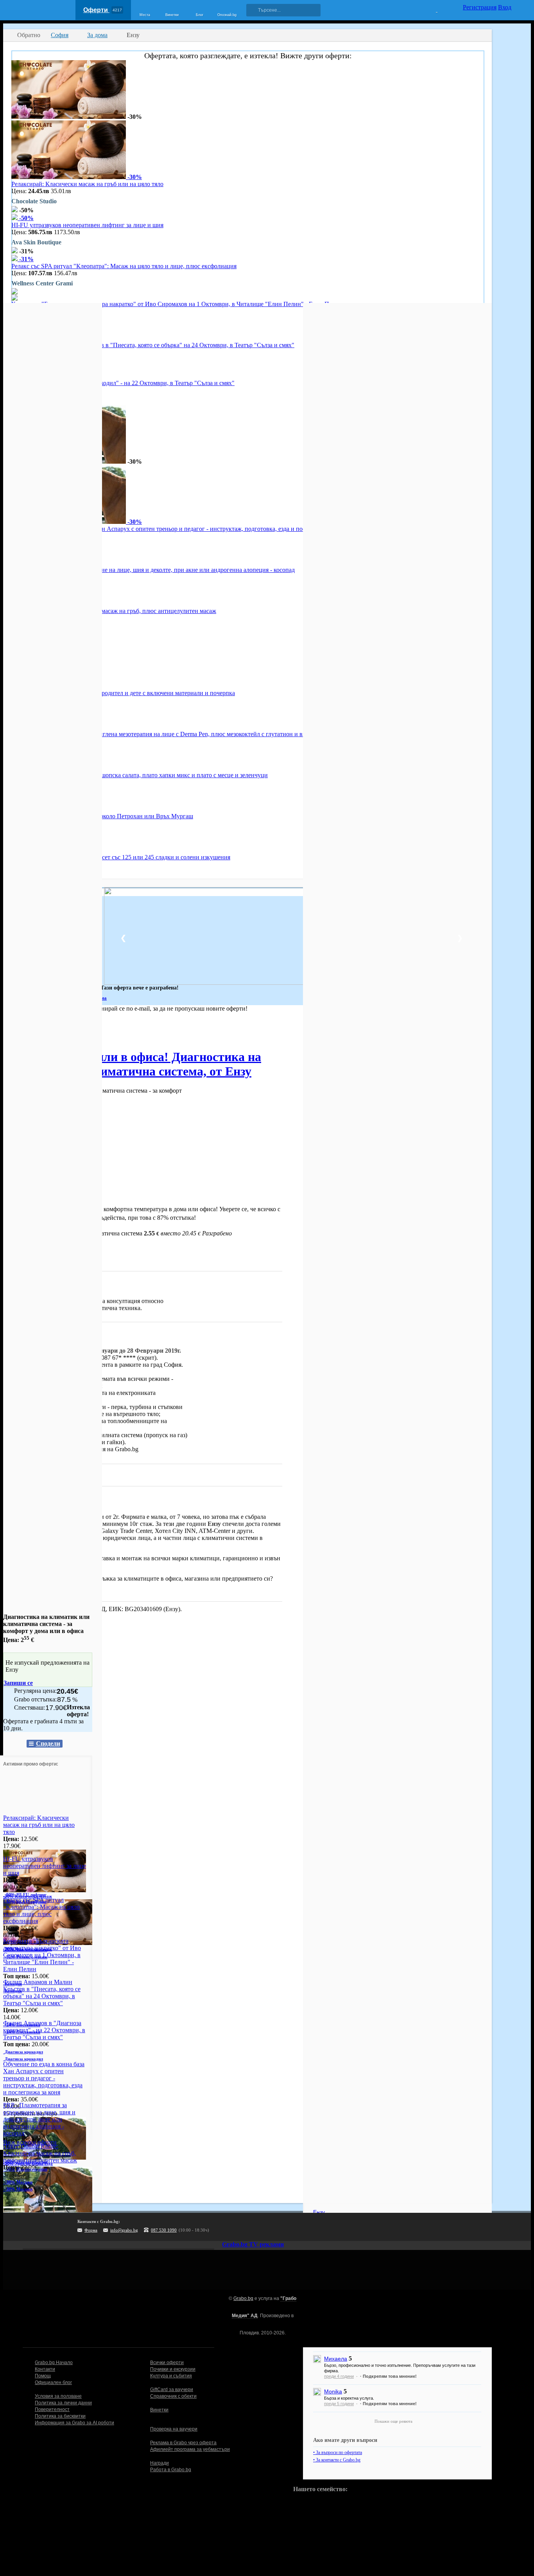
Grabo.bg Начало (54, 2363)
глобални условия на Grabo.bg (98, 1449)
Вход (505, 7)
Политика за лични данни (63, 2403)
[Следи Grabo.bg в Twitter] (280, 2227)
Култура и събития (171, 2376)
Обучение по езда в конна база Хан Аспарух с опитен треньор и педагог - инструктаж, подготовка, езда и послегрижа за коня (180, 529)
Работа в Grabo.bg (171, 2470)
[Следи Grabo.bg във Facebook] (296, 2227)
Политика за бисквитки (60, 2416)
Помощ (43, 2376)
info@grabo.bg (124, 2230)
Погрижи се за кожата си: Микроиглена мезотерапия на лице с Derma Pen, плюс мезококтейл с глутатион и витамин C (170, 734)
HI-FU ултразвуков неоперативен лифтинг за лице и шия (87, 225)
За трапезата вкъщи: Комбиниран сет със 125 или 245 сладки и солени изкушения (121, 857)
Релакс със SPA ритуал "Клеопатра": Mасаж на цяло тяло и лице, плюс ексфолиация (124, 266)
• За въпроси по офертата (338, 2452)
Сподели (48, 1743)
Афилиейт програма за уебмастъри (190, 2449)
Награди (159, 2463)
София (12, 1031)
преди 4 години (339, 2376)
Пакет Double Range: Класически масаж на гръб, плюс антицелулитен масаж (114, 611)
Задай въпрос (31, 1474)
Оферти (103, 10)
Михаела (336, 2359)
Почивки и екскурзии (173, 2369)
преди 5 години (339, 2404)
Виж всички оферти (30, 2142)
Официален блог (53, 2382)
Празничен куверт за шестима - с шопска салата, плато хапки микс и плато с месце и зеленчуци (140, 775)
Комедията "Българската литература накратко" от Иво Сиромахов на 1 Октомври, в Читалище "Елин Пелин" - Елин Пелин (177, 304)
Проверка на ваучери (174, 2429)
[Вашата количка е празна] (432, 9)
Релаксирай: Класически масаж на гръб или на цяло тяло (87, 184)
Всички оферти (167, 2363)
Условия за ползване (58, 2396)
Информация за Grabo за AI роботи (74, 2423)
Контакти (45, 2369)
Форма (91, 2230)
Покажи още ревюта (393, 2421)
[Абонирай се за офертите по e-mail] (248, 2227)
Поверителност (52, 2409)
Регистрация (480, 7)
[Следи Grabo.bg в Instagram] (264, 2227)
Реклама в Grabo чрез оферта (183, 2443)
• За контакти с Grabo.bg (337, 2460)
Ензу (54, 1501)
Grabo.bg (243, 2298)
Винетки (159, 2410)
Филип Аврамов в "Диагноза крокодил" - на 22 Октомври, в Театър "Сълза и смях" (123, 383)
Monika (333, 2391)
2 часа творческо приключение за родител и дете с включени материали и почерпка (123, 693)
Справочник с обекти (173, 2396)
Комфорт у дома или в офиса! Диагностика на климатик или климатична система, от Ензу (132, 1064)
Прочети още (21, 1263)
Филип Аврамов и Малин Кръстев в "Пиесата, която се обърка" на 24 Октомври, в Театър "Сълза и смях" (153, 345)
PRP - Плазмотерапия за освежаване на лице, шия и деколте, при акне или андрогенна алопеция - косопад (153, 570)
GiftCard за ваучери (172, 2390)
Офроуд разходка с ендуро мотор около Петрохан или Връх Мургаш (102, 816)
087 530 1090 (164, 2230)
